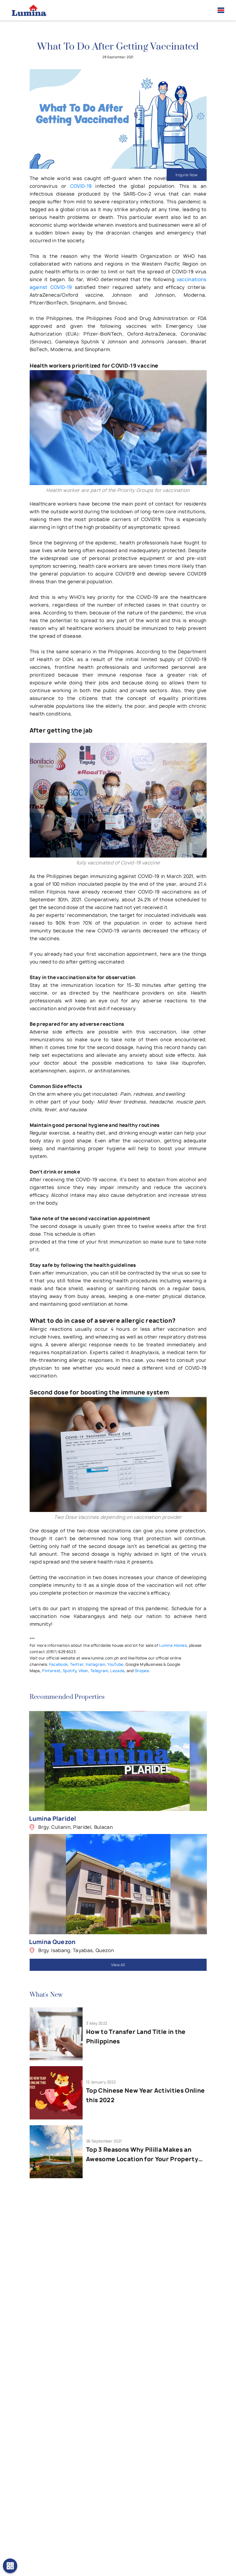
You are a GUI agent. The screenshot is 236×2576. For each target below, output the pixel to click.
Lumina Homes (173, 1645)
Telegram (99, 1671)
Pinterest (51, 1671)
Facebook (59, 1664)
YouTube (115, 1664)
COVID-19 (81, 186)
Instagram (96, 1664)
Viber (83, 1671)
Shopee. (142, 1671)
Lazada (117, 1671)
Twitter (77, 1664)
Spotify (70, 1671)
